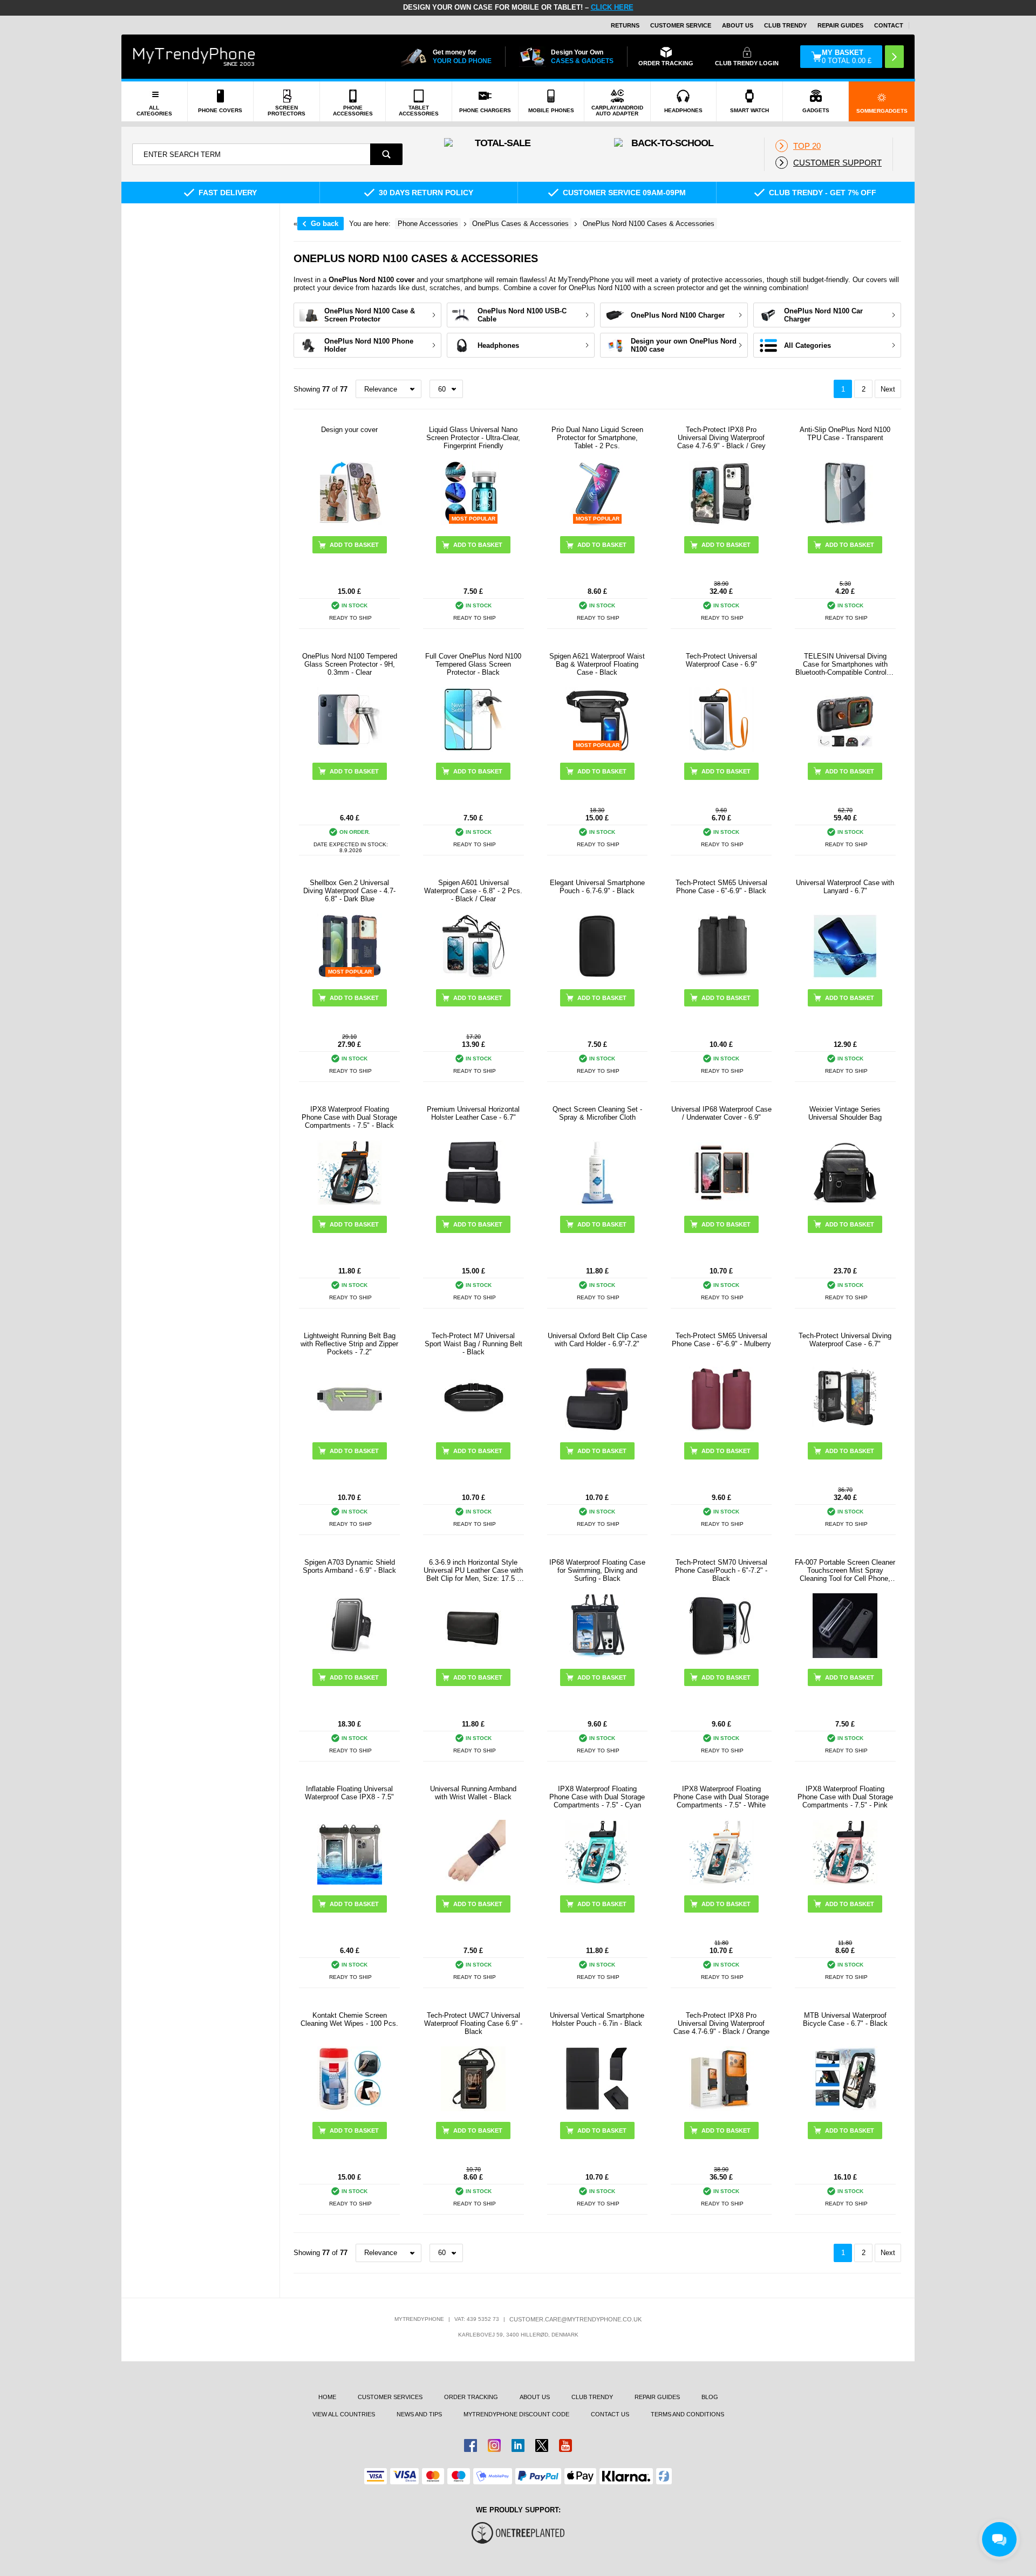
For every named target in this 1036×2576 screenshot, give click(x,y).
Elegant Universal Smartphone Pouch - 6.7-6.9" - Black (597, 887)
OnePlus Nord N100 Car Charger (823, 315)
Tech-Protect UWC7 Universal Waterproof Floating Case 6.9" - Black (473, 2023)
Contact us (610, 2414)
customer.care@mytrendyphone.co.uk (575, 2319)
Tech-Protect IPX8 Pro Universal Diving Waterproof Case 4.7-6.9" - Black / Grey (721, 438)
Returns (625, 25)
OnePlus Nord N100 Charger (678, 315)
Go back (325, 224)
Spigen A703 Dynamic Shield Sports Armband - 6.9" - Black (349, 1566)
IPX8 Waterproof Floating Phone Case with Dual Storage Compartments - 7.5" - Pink (845, 1797)
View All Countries (344, 2414)
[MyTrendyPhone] (194, 57)
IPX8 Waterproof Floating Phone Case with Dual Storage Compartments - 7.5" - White (721, 1797)
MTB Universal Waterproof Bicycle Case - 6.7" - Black (845, 2019)
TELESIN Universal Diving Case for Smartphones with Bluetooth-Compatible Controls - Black (845, 664)
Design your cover (349, 430)
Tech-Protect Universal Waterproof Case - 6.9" (721, 660)
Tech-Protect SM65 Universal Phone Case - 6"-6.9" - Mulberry (721, 1340)
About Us (738, 25)
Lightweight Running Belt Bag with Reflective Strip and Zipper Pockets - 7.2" (349, 1344)
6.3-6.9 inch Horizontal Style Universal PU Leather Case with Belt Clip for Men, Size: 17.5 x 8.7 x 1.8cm (473, 1570)
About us (535, 2397)
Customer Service (681, 25)
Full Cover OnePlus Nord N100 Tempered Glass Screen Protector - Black (473, 664)
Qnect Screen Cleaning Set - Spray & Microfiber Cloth (597, 1113)
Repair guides (840, 25)
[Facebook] (471, 2445)
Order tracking (471, 2397)
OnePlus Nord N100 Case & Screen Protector (370, 315)
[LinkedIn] (518, 2445)
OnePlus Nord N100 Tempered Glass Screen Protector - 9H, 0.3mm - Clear (350, 664)
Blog (710, 2397)
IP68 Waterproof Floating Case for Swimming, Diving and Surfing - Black (597, 1570)
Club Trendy (785, 25)
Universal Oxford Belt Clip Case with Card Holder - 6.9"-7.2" (597, 1340)
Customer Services (390, 2397)
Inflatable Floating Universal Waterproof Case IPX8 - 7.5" (349, 1793)
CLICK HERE (612, 7)
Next (888, 389)
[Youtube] (565, 2445)
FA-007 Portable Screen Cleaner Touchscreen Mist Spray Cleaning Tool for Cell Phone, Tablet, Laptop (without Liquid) (845, 1570)
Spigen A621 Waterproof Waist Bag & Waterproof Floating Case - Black (597, 664)
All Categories (807, 345)
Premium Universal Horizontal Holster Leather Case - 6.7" (473, 1113)
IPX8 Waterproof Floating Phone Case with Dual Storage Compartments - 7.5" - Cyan (597, 1797)
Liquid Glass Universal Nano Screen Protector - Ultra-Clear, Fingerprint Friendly (473, 438)
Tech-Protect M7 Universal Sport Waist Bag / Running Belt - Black (473, 1344)
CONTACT (889, 25)
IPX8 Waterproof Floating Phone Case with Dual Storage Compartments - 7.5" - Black (349, 1117)
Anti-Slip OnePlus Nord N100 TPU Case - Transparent (845, 434)
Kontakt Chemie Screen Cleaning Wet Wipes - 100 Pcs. (349, 2019)
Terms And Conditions (687, 2414)
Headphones (498, 345)
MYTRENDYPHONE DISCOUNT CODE (516, 2414)
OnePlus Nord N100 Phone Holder (369, 345)
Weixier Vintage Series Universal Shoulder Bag (845, 1113)
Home (327, 2397)
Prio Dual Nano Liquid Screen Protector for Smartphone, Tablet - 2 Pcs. (597, 438)
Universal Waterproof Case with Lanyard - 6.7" (845, 887)
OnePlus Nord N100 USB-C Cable (522, 315)
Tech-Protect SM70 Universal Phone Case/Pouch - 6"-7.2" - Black (721, 1570)
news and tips (419, 2414)
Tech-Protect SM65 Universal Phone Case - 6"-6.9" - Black (721, 887)
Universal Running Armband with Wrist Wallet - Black (473, 1793)
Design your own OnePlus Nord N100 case (684, 345)
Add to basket (726, 771)
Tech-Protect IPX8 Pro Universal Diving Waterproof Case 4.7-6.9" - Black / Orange (721, 2023)
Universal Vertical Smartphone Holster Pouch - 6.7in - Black (597, 2019)
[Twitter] (542, 2445)
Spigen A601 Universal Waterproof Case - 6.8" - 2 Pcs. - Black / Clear (473, 891)
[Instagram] (494, 2445)
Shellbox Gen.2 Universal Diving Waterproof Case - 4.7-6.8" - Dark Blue (349, 891)
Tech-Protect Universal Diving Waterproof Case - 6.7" (845, 1340)
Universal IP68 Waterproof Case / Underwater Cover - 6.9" (721, 1113)
